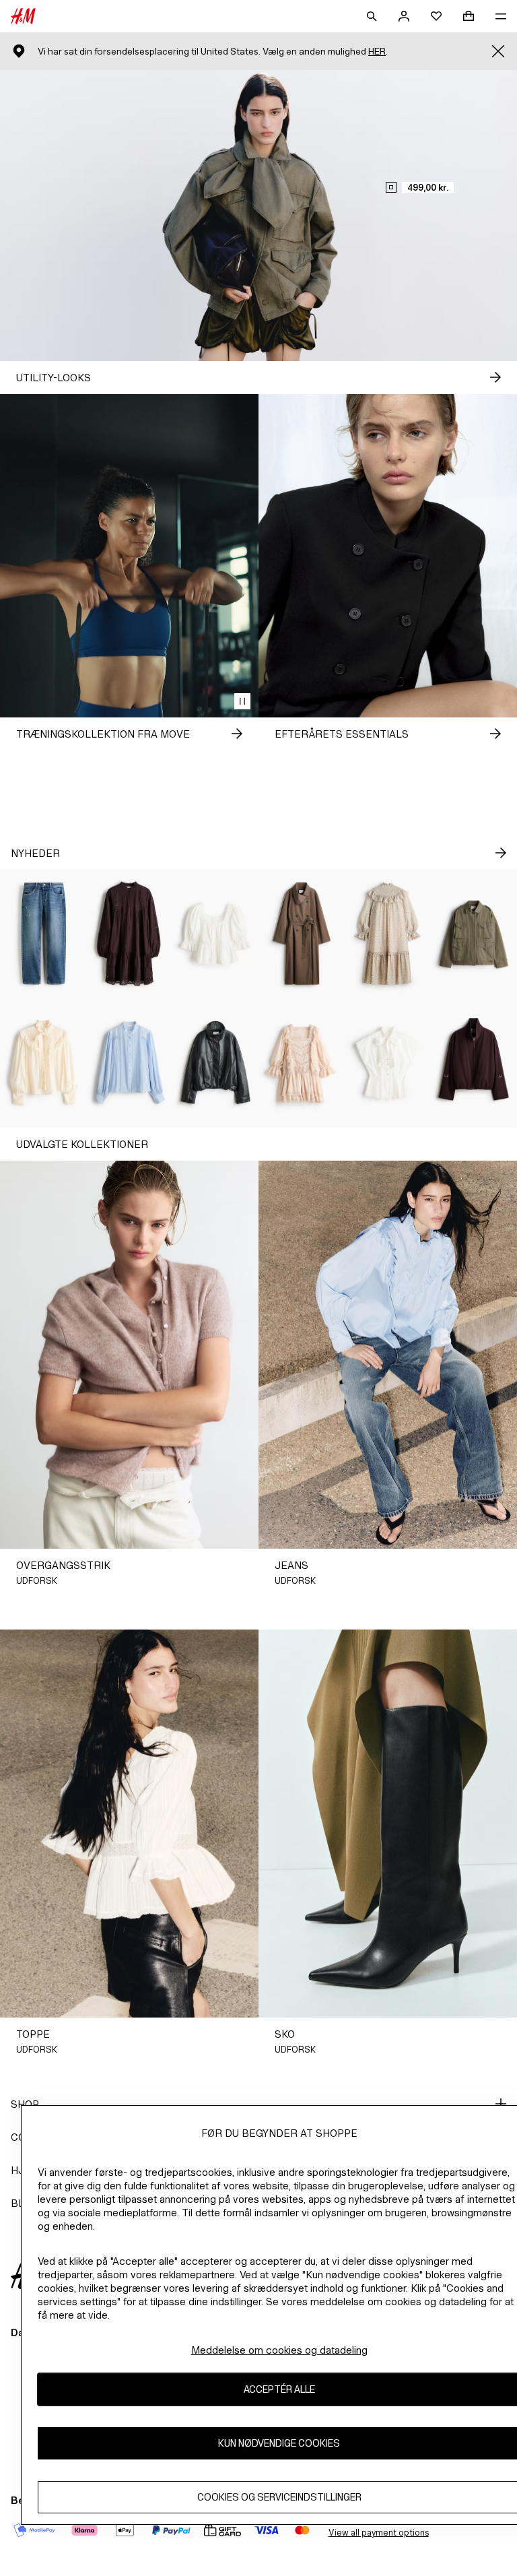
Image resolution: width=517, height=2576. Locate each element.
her (377, 52)
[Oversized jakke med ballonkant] (215, 1063)
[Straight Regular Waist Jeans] (43, 934)
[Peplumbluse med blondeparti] (215, 934)
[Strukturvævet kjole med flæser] (388, 934)
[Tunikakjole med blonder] (129, 934)
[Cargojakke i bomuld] (474, 934)
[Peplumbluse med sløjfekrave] (388, 1063)
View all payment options (379, 2533)
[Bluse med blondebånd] (129, 1063)
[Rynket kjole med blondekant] (302, 1063)
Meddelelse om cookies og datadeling (279, 2350)
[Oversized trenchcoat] (302, 934)
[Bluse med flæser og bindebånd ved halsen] (43, 1063)
